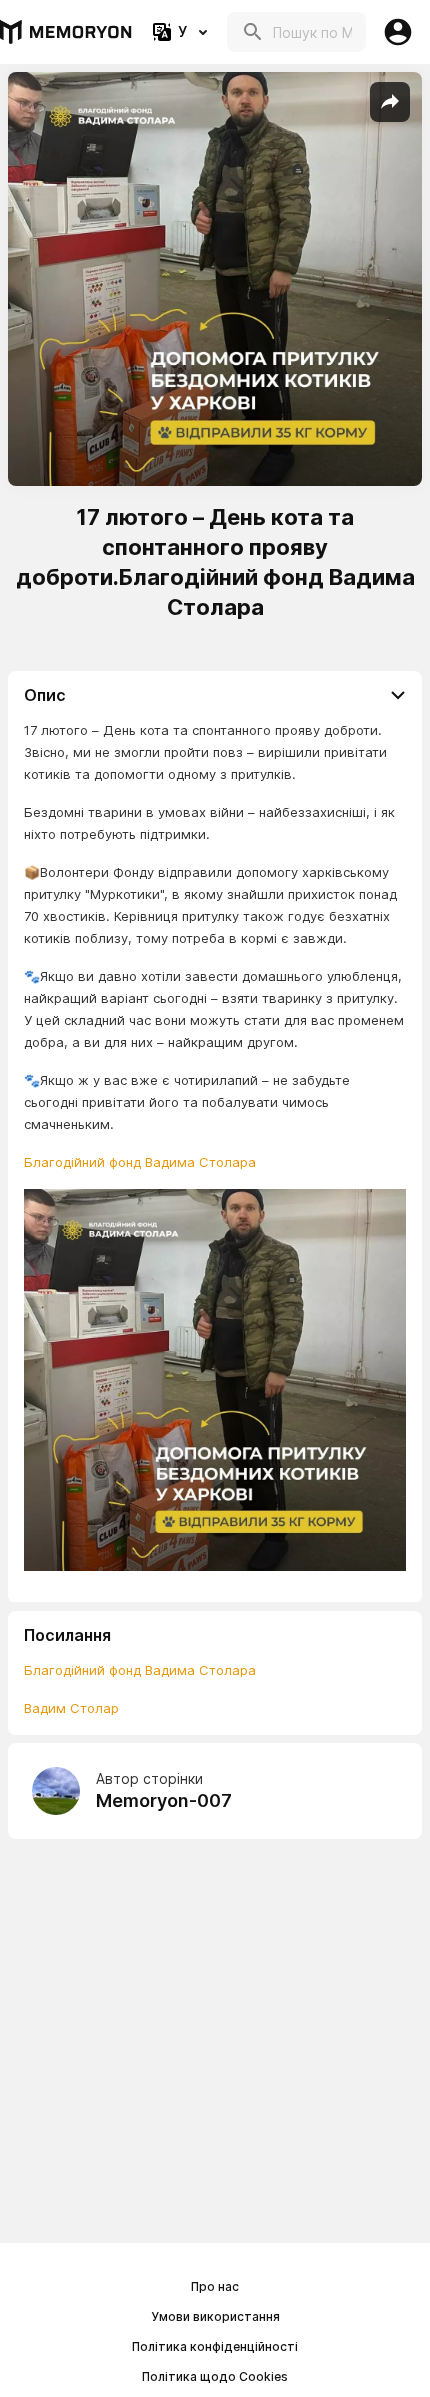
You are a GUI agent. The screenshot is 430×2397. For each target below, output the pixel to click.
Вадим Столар (71, 1708)
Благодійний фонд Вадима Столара (140, 1162)
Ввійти (398, 32)
